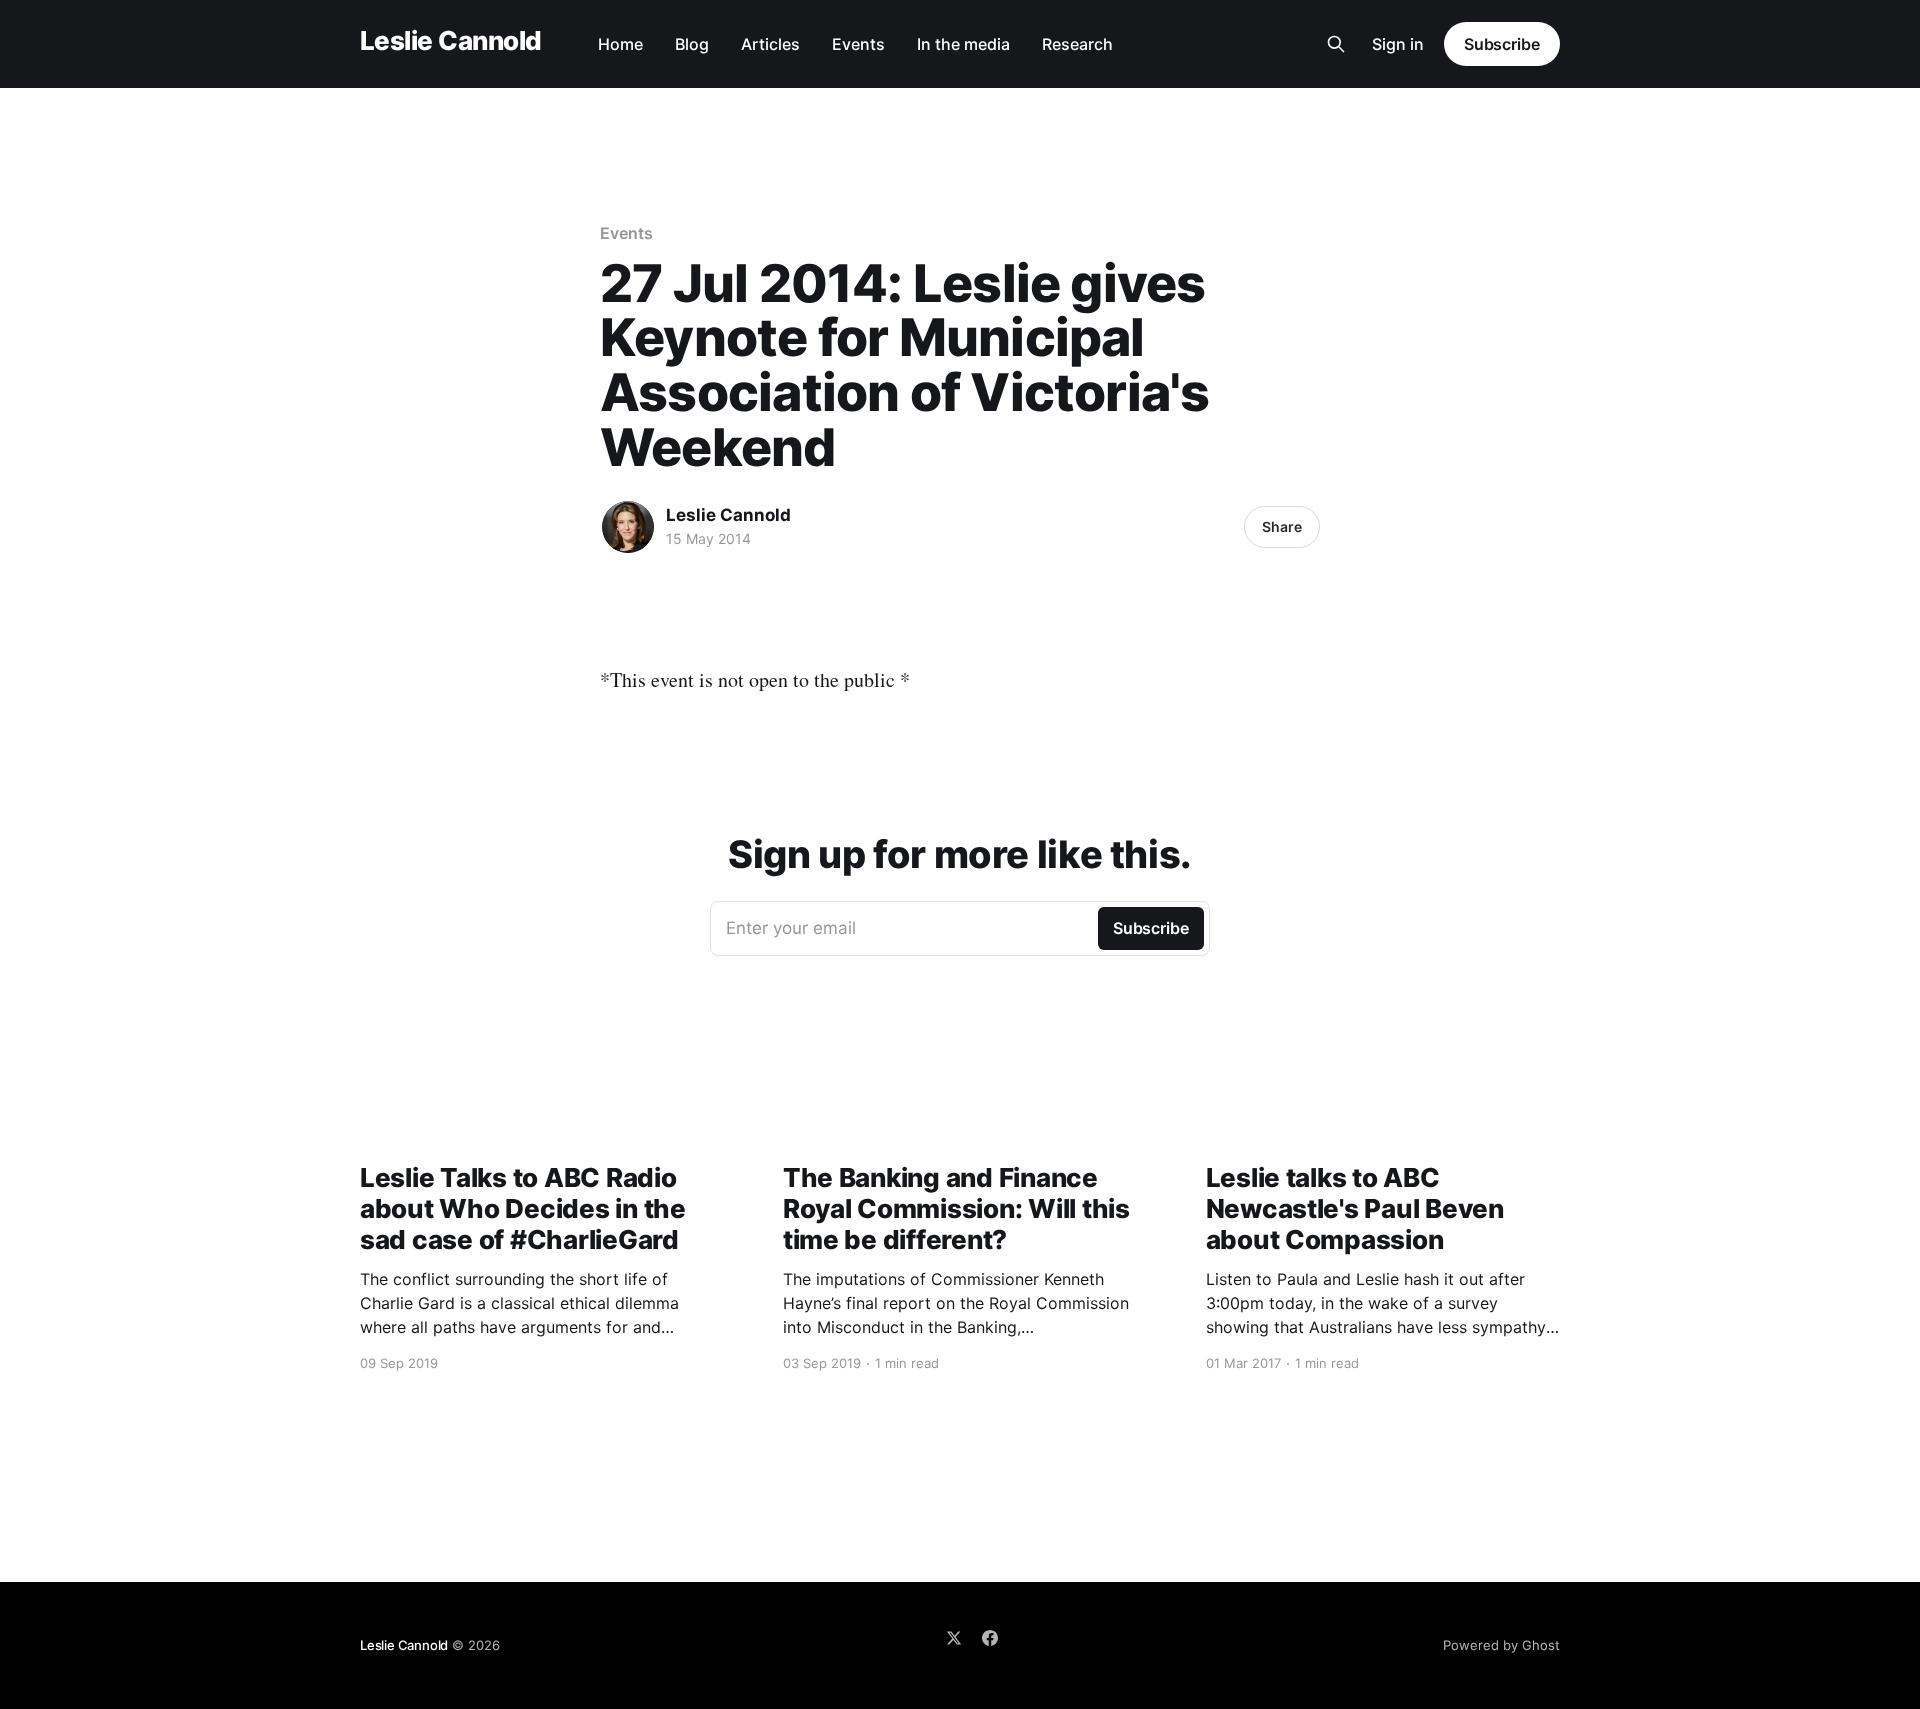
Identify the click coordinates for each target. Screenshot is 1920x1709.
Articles (770, 44)
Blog (692, 44)
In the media (963, 44)
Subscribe (1502, 44)
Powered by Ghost (1501, 1645)
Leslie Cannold (451, 41)
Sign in (1398, 44)
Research (1077, 44)
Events (858, 44)
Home (620, 44)
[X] (954, 1638)
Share (1282, 526)
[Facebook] (990, 1638)
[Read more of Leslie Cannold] (628, 527)
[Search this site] (1336, 44)
